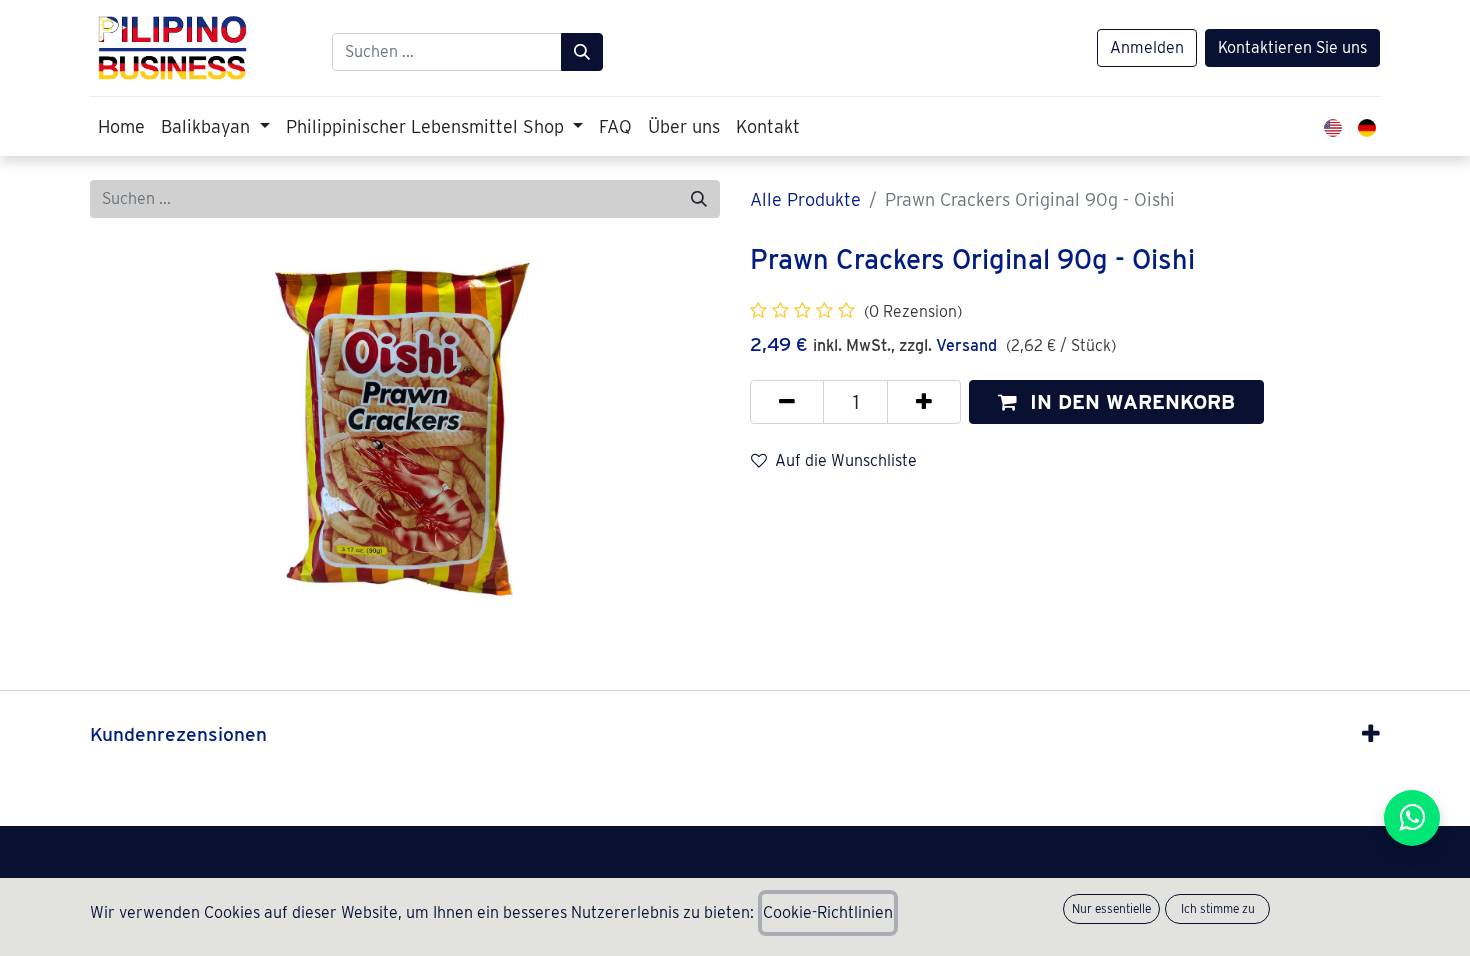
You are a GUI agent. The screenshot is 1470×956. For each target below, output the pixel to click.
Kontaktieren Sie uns (1292, 47)
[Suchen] (582, 52)
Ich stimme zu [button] (1218, 908)
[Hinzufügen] (924, 402)
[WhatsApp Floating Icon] (1412, 818)
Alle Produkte (805, 199)
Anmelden (1147, 47)
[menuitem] (121, 126)
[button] (1116, 402)
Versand (966, 345)
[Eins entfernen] (787, 402)
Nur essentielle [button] (1111, 908)
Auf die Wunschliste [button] (846, 460)
